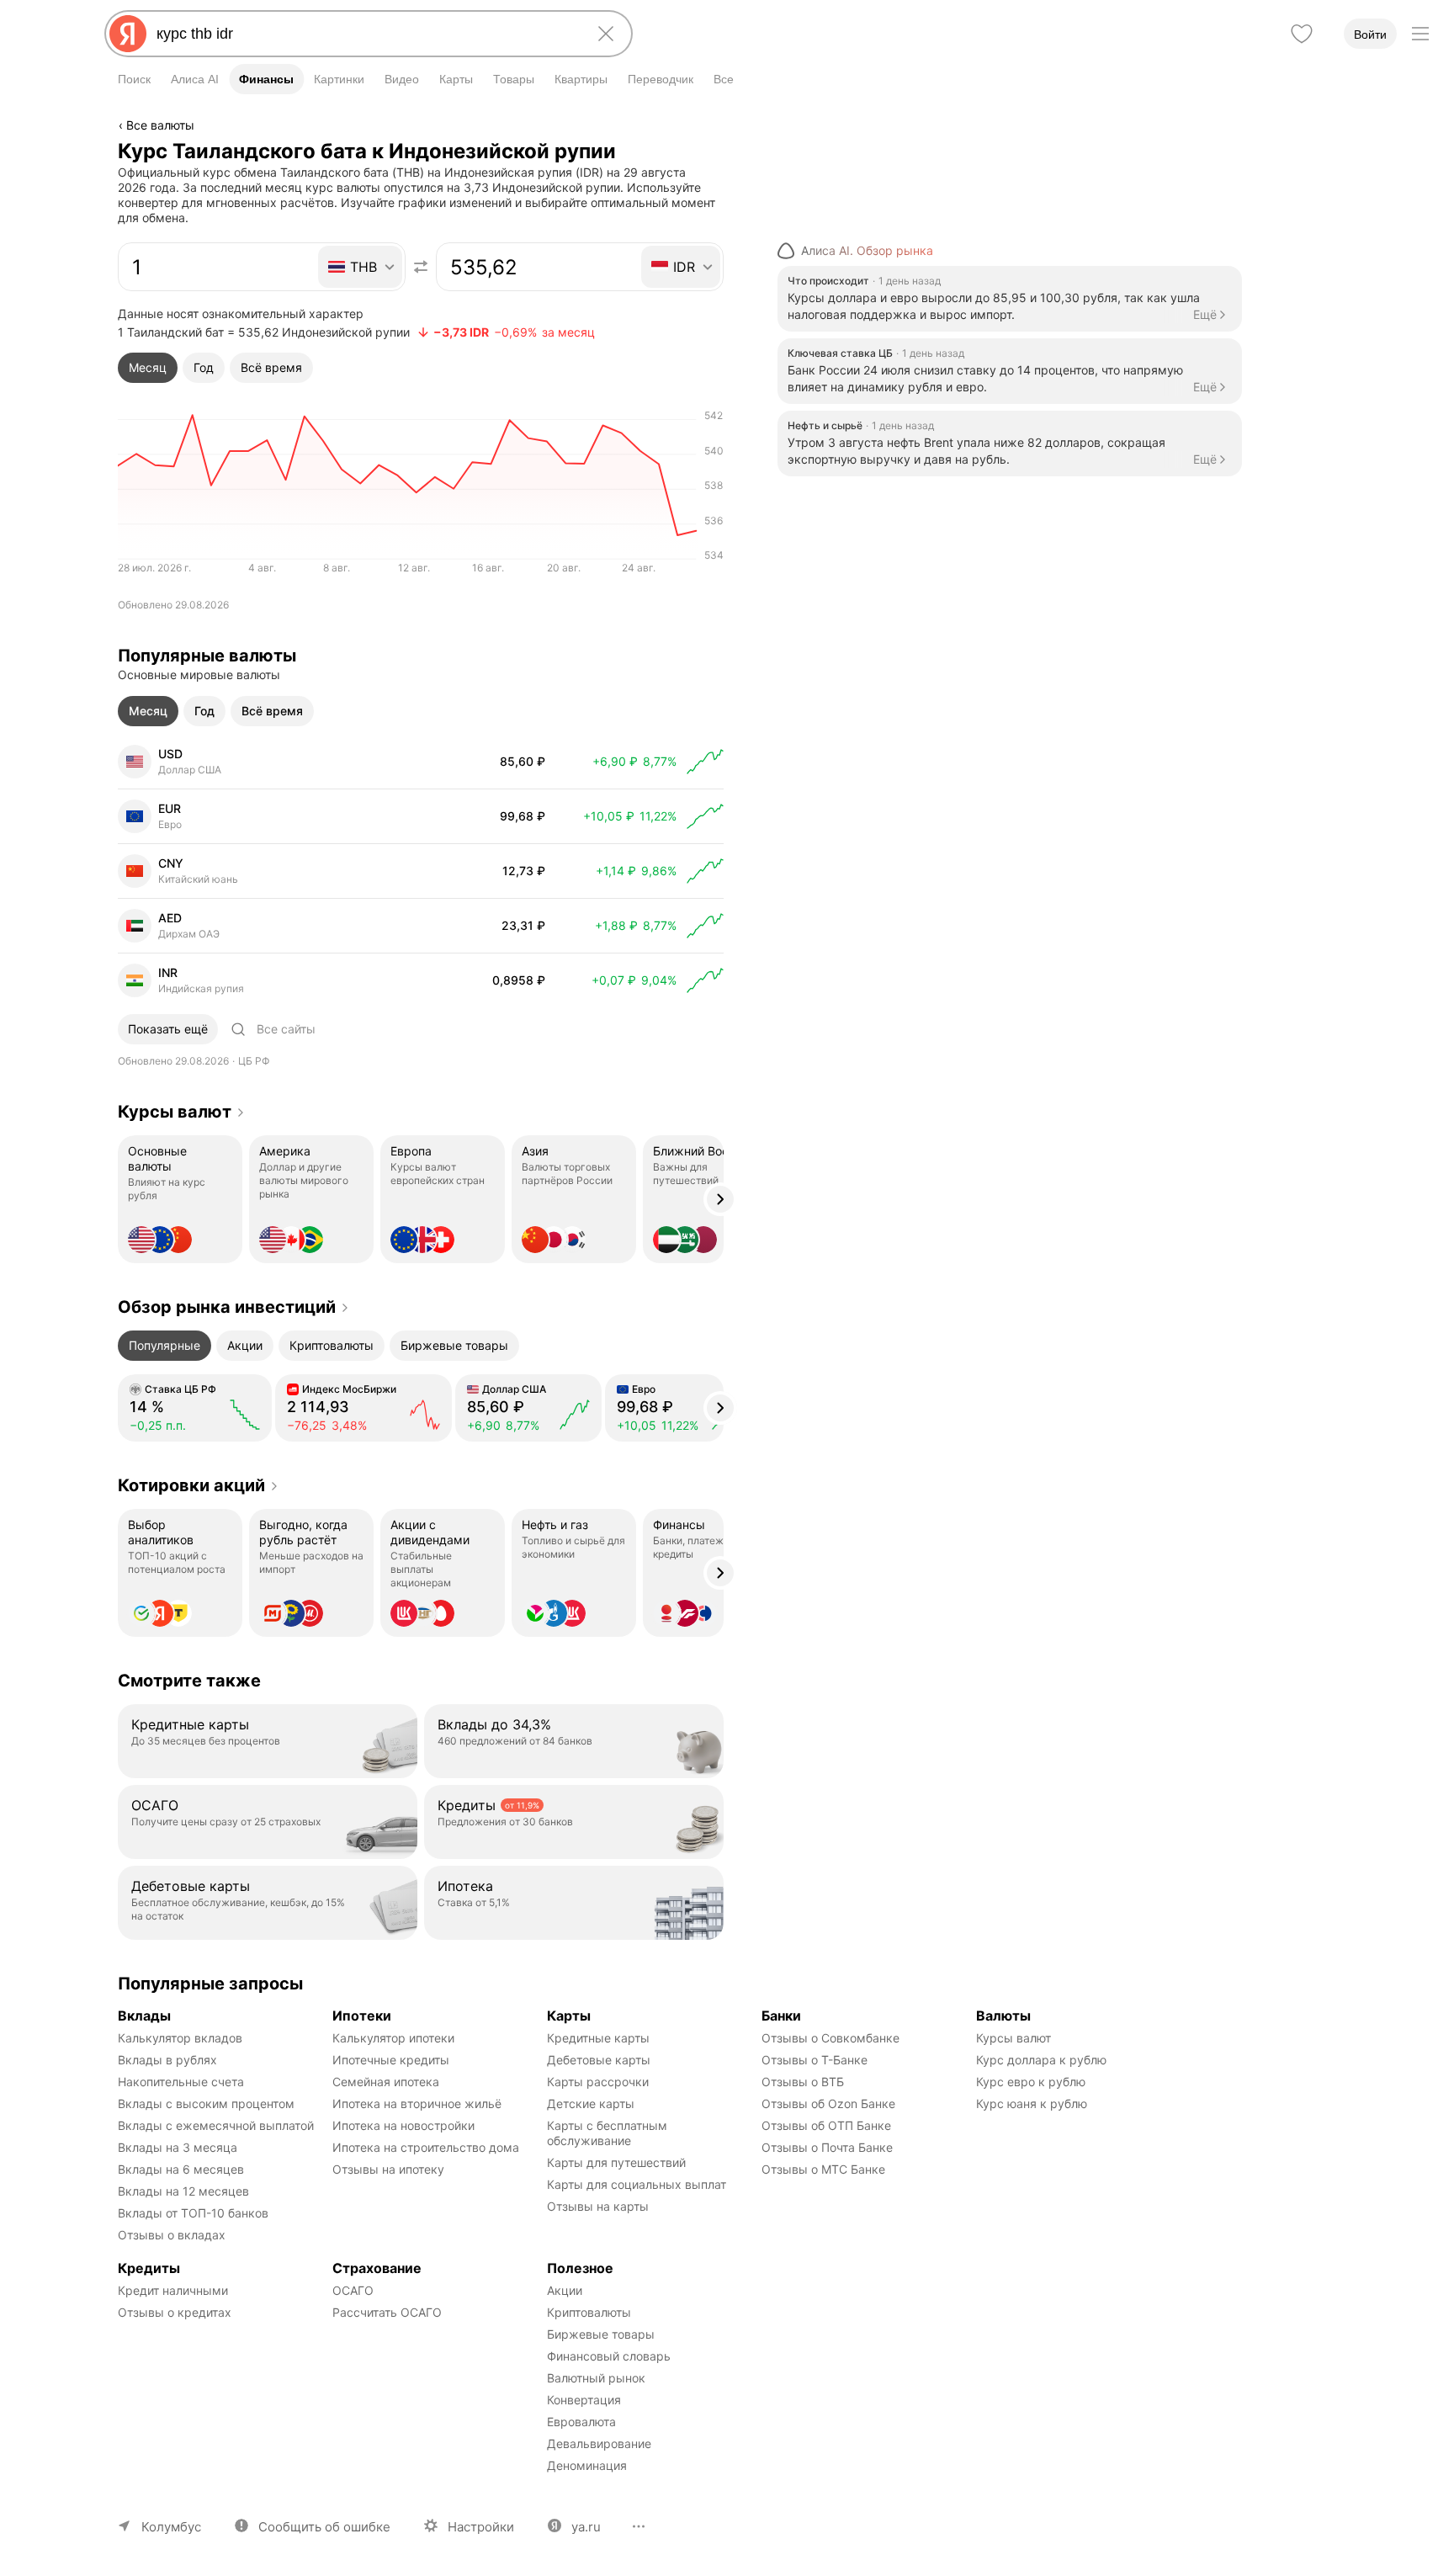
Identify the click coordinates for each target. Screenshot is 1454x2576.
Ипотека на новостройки (403, 2125)
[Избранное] (1302, 34)
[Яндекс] (128, 34)
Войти (1370, 35)
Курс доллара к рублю (1041, 2060)
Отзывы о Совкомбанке (830, 2038)
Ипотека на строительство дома (426, 2147)
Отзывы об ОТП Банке (826, 2125)
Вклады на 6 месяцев (181, 2169)
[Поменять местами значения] (421, 267)
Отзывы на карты (598, 2206)
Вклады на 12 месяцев (183, 2191)
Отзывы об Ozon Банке (828, 2103)
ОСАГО (353, 2290)
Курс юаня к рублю (1032, 2103)
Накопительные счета (181, 2082)
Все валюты (160, 125)
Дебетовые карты (599, 2060)
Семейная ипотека (386, 2082)
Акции (565, 2290)
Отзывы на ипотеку (388, 2169)
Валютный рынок (596, 2378)
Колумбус (171, 2527)
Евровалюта (581, 2422)
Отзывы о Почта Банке (827, 2147)
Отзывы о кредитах (175, 2312)
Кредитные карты (598, 2038)
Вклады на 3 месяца (178, 2147)
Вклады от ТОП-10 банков (193, 2213)
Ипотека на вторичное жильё (417, 2103)
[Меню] (1420, 34)
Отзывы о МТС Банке (823, 2169)
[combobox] (365, 34)
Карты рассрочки (598, 2082)
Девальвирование (599, 2443)
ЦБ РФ (254, 1061)
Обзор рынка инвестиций (227, 1307)
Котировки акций (191, 1485)
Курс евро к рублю (1031, 2082)
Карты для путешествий (616, 2162)
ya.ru (586, 2527)
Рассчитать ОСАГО (387, 2312)
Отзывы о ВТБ (803, 2082)
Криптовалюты (589, 2312)
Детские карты (591, 2103)
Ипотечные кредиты (391, 2060)
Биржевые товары (601, 2334)
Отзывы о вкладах (172, 2235)
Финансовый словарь (609, 2356)
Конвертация (584, 2400)
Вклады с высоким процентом (206, 2103)
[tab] (148, 368)
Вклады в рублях (167, 2060)
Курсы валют (175, 1112)
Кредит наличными (173, 2290)
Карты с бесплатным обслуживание (609, 2133)
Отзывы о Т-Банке (815, 2060)
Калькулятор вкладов (180, 2038)
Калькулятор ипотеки (393, 2038)
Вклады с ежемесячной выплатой (216, 2125)
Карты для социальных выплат (637, 2184)
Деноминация (587, 2465)
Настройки (481, 2527)
